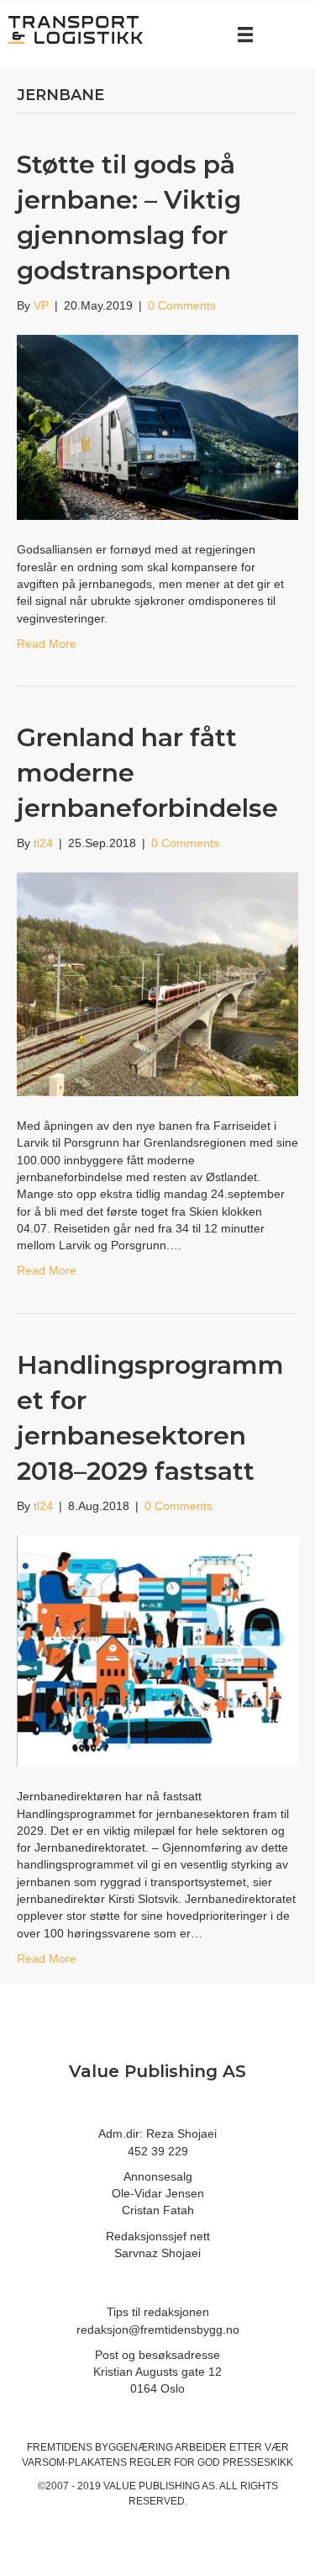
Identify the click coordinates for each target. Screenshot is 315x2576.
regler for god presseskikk (211, 2462)
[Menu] (245, 34)
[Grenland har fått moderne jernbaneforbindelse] (157, 983)
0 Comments (182, 305)
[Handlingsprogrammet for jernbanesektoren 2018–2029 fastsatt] (157, 1650)
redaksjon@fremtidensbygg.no (158, 2330)
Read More (47, 644)
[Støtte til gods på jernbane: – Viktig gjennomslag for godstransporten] (157, 427)
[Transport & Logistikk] (76, 29)
